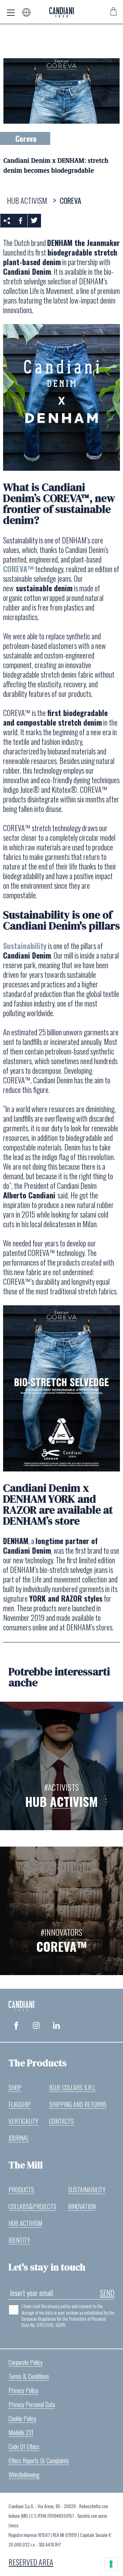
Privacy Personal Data (32, 2404)
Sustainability (25, 946)
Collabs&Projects (32, 2206)
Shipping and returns (78, 2104)
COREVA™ (18, 569)
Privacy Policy (23, 2390)
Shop (15, 2087)
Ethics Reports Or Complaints (39, 2461)
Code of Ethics (24, 2446)
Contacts (61, 2121)
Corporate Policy (26, 2362)
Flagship (20, 2104)
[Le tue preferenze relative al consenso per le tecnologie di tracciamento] (111, 2564)
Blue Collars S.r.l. (73, 2087)
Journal (19, 2138)
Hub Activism (25, 2223)
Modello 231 (21, 2432)
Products (21, 2190)
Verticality (23, 2121)
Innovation (82, 2206)
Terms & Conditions (29, 2376)
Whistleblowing (24, 2475)
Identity (19, 2240)
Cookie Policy (22, 2418)
